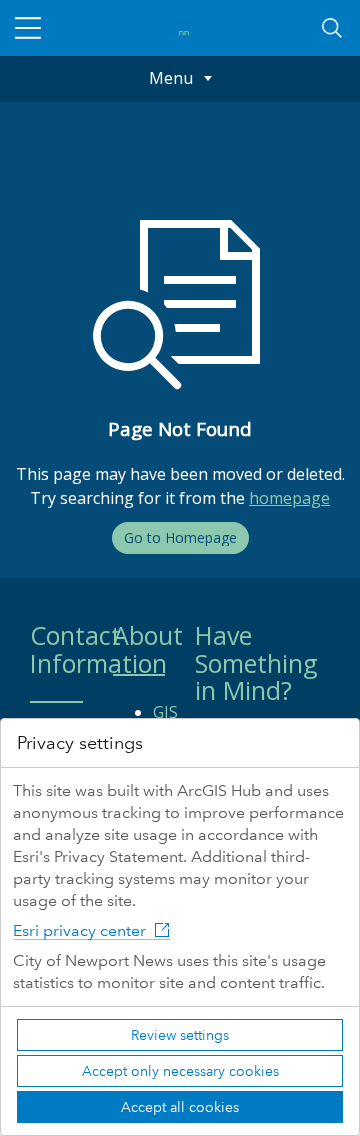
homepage (289, 498)
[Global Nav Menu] (28, 28)
